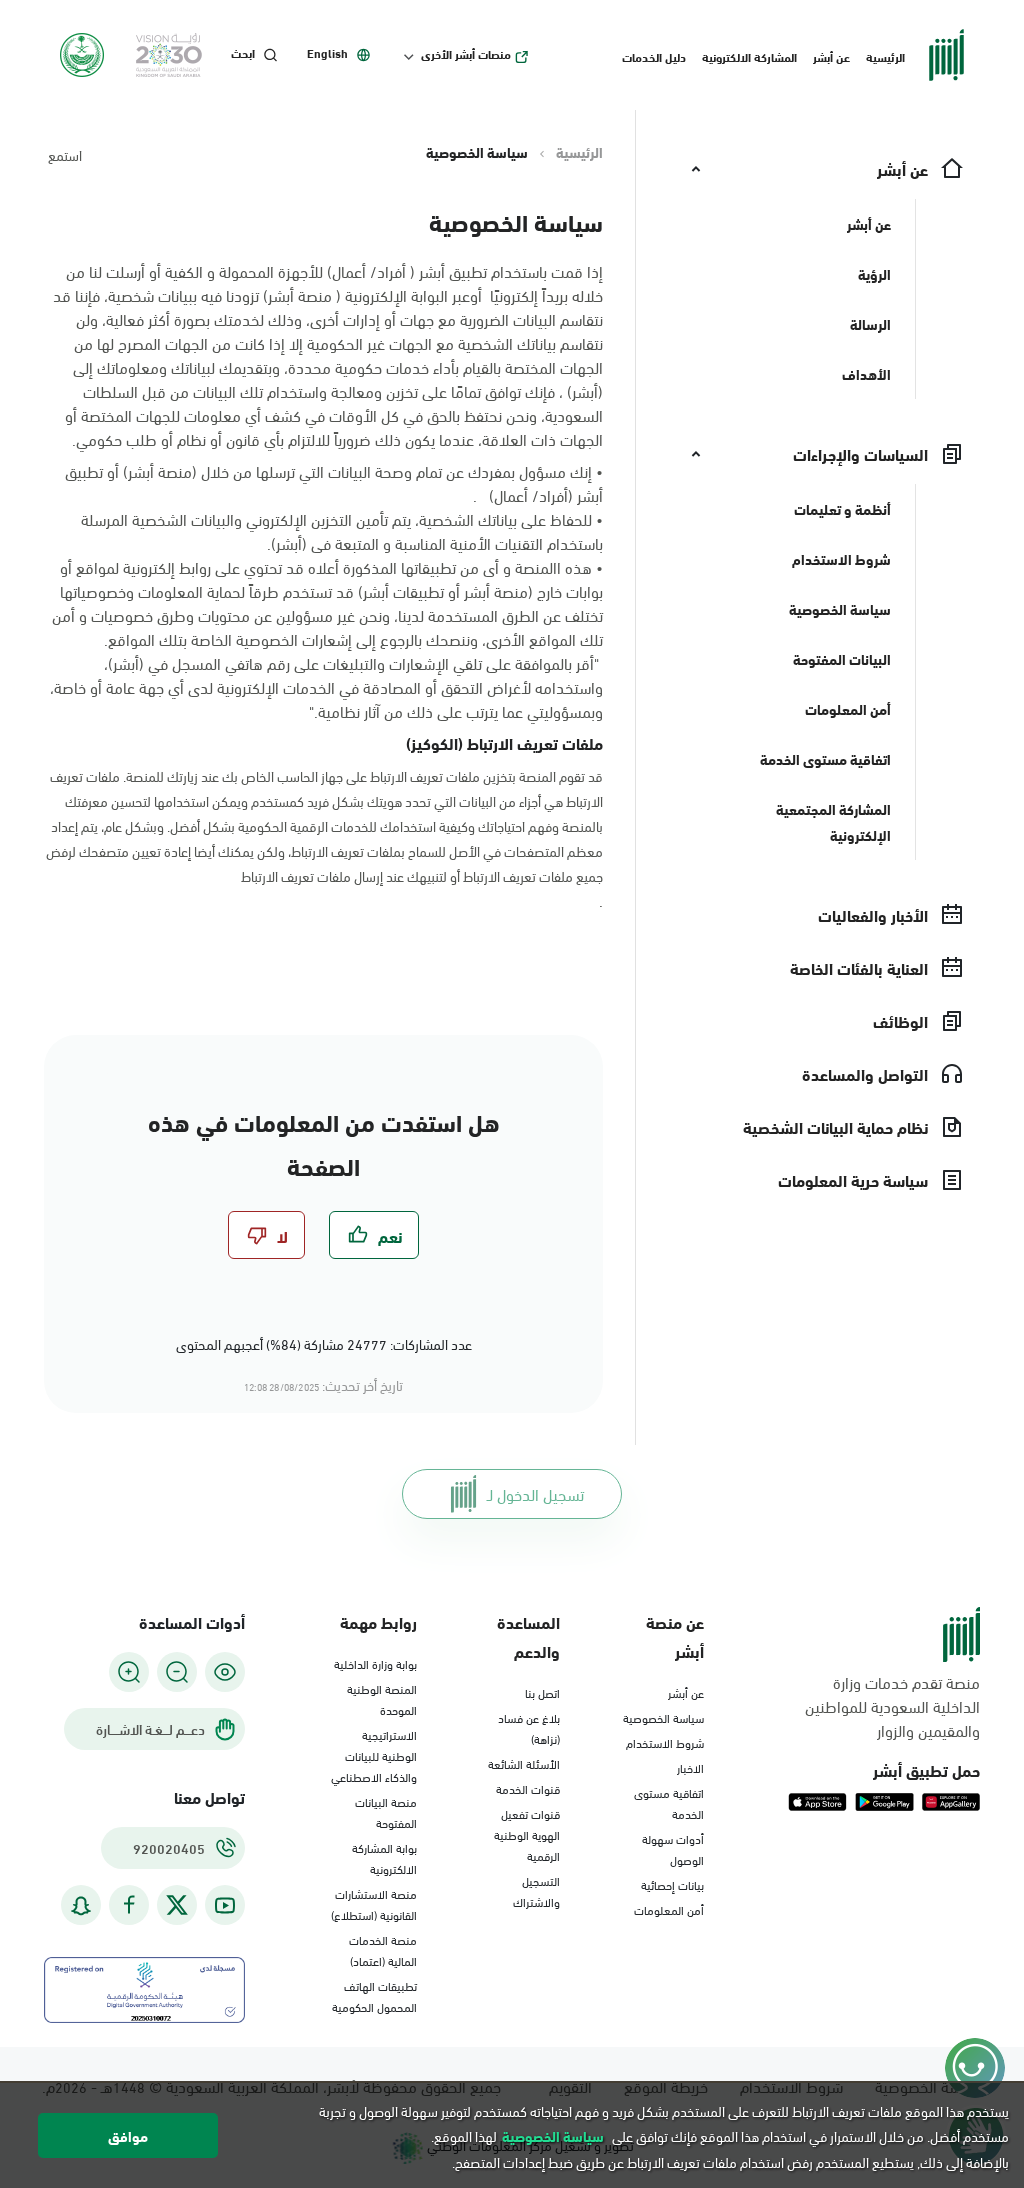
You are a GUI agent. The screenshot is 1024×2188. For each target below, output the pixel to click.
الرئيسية (885, 56)
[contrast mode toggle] (225, 1672)
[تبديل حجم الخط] (177, 1672)
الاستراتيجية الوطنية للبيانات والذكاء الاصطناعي (374, 1755)
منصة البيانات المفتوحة (386, 1811)
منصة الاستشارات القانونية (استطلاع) (374, 1903)
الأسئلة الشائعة (524, 1763)
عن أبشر (831, 56)
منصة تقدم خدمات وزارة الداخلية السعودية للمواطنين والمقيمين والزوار (892, 1706)
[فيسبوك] (129, 1905)
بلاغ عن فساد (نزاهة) (529, 1727)
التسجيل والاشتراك (536, 1890)
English (327, 53)
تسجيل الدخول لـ (535, 1493)
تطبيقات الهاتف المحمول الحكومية (374, 1995)
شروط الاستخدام (665, 1742)
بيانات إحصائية (672, 1884)
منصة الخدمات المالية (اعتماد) (383, 1949)
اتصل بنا (542, 1692)
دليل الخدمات (654, 56)
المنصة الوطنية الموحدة (382, 1698)
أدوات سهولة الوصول (673, 1848)
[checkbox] (374, 1235)
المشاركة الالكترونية (749, 56)
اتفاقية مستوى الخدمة (669, 1802)
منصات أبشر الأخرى (466, 54)
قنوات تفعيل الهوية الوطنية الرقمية (527, 1834)
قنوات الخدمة (528, 1788)
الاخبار (690, 1767)
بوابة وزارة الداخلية (375, 1663)
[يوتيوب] (225, 1905)
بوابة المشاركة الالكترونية (384, 1857)
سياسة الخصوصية (663, 1717)
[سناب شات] (81, 1905)
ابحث (243, 53)
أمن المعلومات (669, 1909)
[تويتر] (177, 1905)
